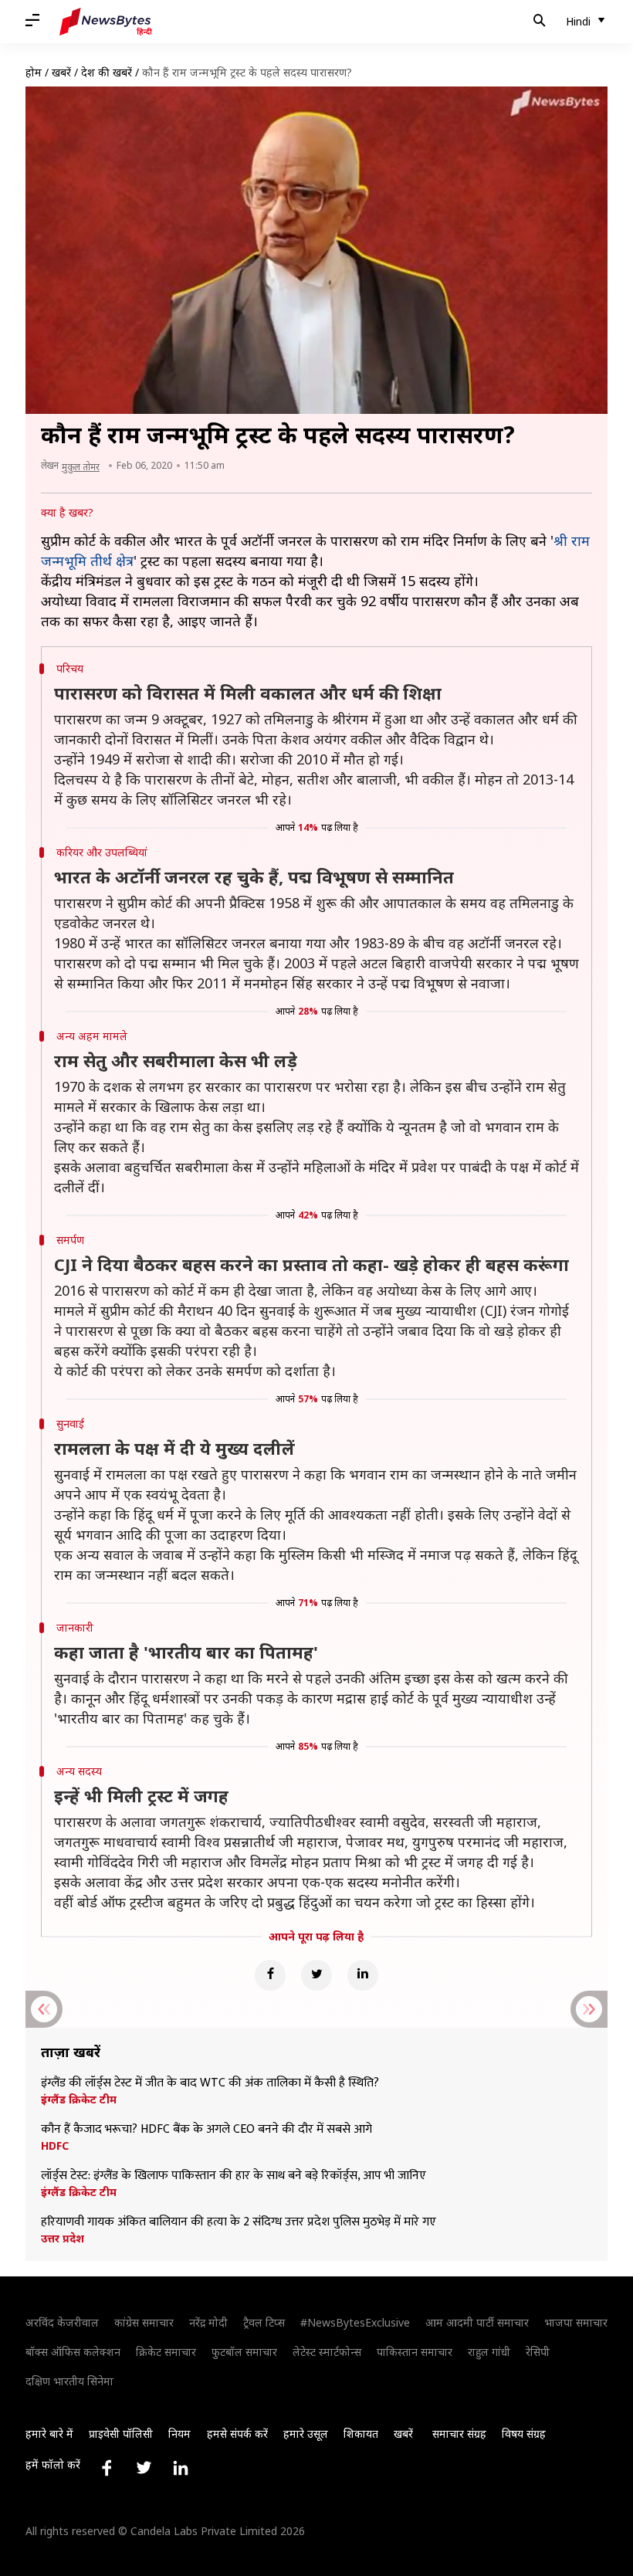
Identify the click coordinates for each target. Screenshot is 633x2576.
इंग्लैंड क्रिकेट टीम (79, 2100)
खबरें (61, 72)
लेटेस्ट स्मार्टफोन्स (327, 2352)
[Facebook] (270, 1975)
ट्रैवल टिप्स (264, 2322)
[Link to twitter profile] (144, 2468)
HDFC (55, 2146)
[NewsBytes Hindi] (106, 22)
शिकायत (361, 2434)
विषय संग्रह (524, 2434)
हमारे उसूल (306, 2434)
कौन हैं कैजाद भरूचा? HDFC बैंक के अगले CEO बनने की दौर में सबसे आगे (206, 2130)
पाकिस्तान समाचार (415, 2352)
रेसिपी (538, 2352)
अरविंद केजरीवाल (62, 2322)
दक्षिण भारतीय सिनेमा (69, 2381)
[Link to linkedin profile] (181, 2468)
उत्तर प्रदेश (63, 2239)
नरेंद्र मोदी (208, 2322)
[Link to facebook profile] (107, 2468)
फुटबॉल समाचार (244, 2352)
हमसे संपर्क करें (237, 2434)
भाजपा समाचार (576, 2322)
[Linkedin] (363, 1975)
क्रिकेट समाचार (166, 2352)
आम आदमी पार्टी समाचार (477, 2322)
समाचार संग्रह (459, 2434)
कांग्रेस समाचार (144, 2322)
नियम (179, 2434)
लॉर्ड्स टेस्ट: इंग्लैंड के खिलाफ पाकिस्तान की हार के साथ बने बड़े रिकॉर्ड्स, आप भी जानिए (234, 2176)
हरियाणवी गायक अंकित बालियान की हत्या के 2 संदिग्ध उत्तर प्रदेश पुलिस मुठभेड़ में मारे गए (239, 2222)
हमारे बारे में (49, 2434)
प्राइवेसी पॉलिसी (121, 2434)
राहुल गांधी (489, 2352)
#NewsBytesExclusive (355, 2322)
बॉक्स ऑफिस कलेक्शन (73, 2352)
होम (34, 72)
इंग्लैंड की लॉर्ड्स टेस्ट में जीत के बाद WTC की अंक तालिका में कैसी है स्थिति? (210, 2083)
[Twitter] (316, 1975)
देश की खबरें (107, 72)
